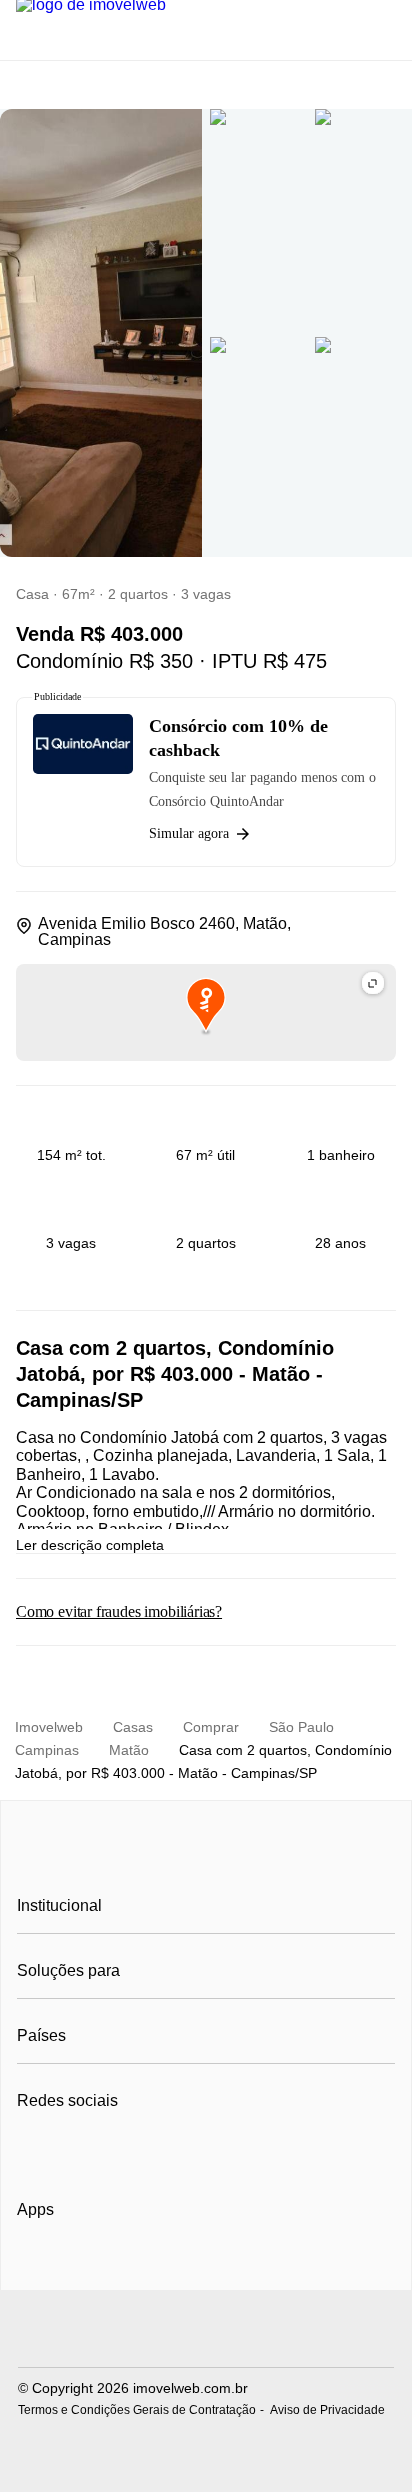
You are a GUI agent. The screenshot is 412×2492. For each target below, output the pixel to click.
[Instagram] (66, 2150)
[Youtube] (99, 2150)
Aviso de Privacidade (327, 2410)
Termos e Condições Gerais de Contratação (137, 2410)
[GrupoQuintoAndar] (206, 2331)
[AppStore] (81, 2266)
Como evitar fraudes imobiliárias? (119, 1611)
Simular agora (189, 833)
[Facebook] (33, 2150)
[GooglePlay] (216, 2267)
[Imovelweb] (206, 1860)
